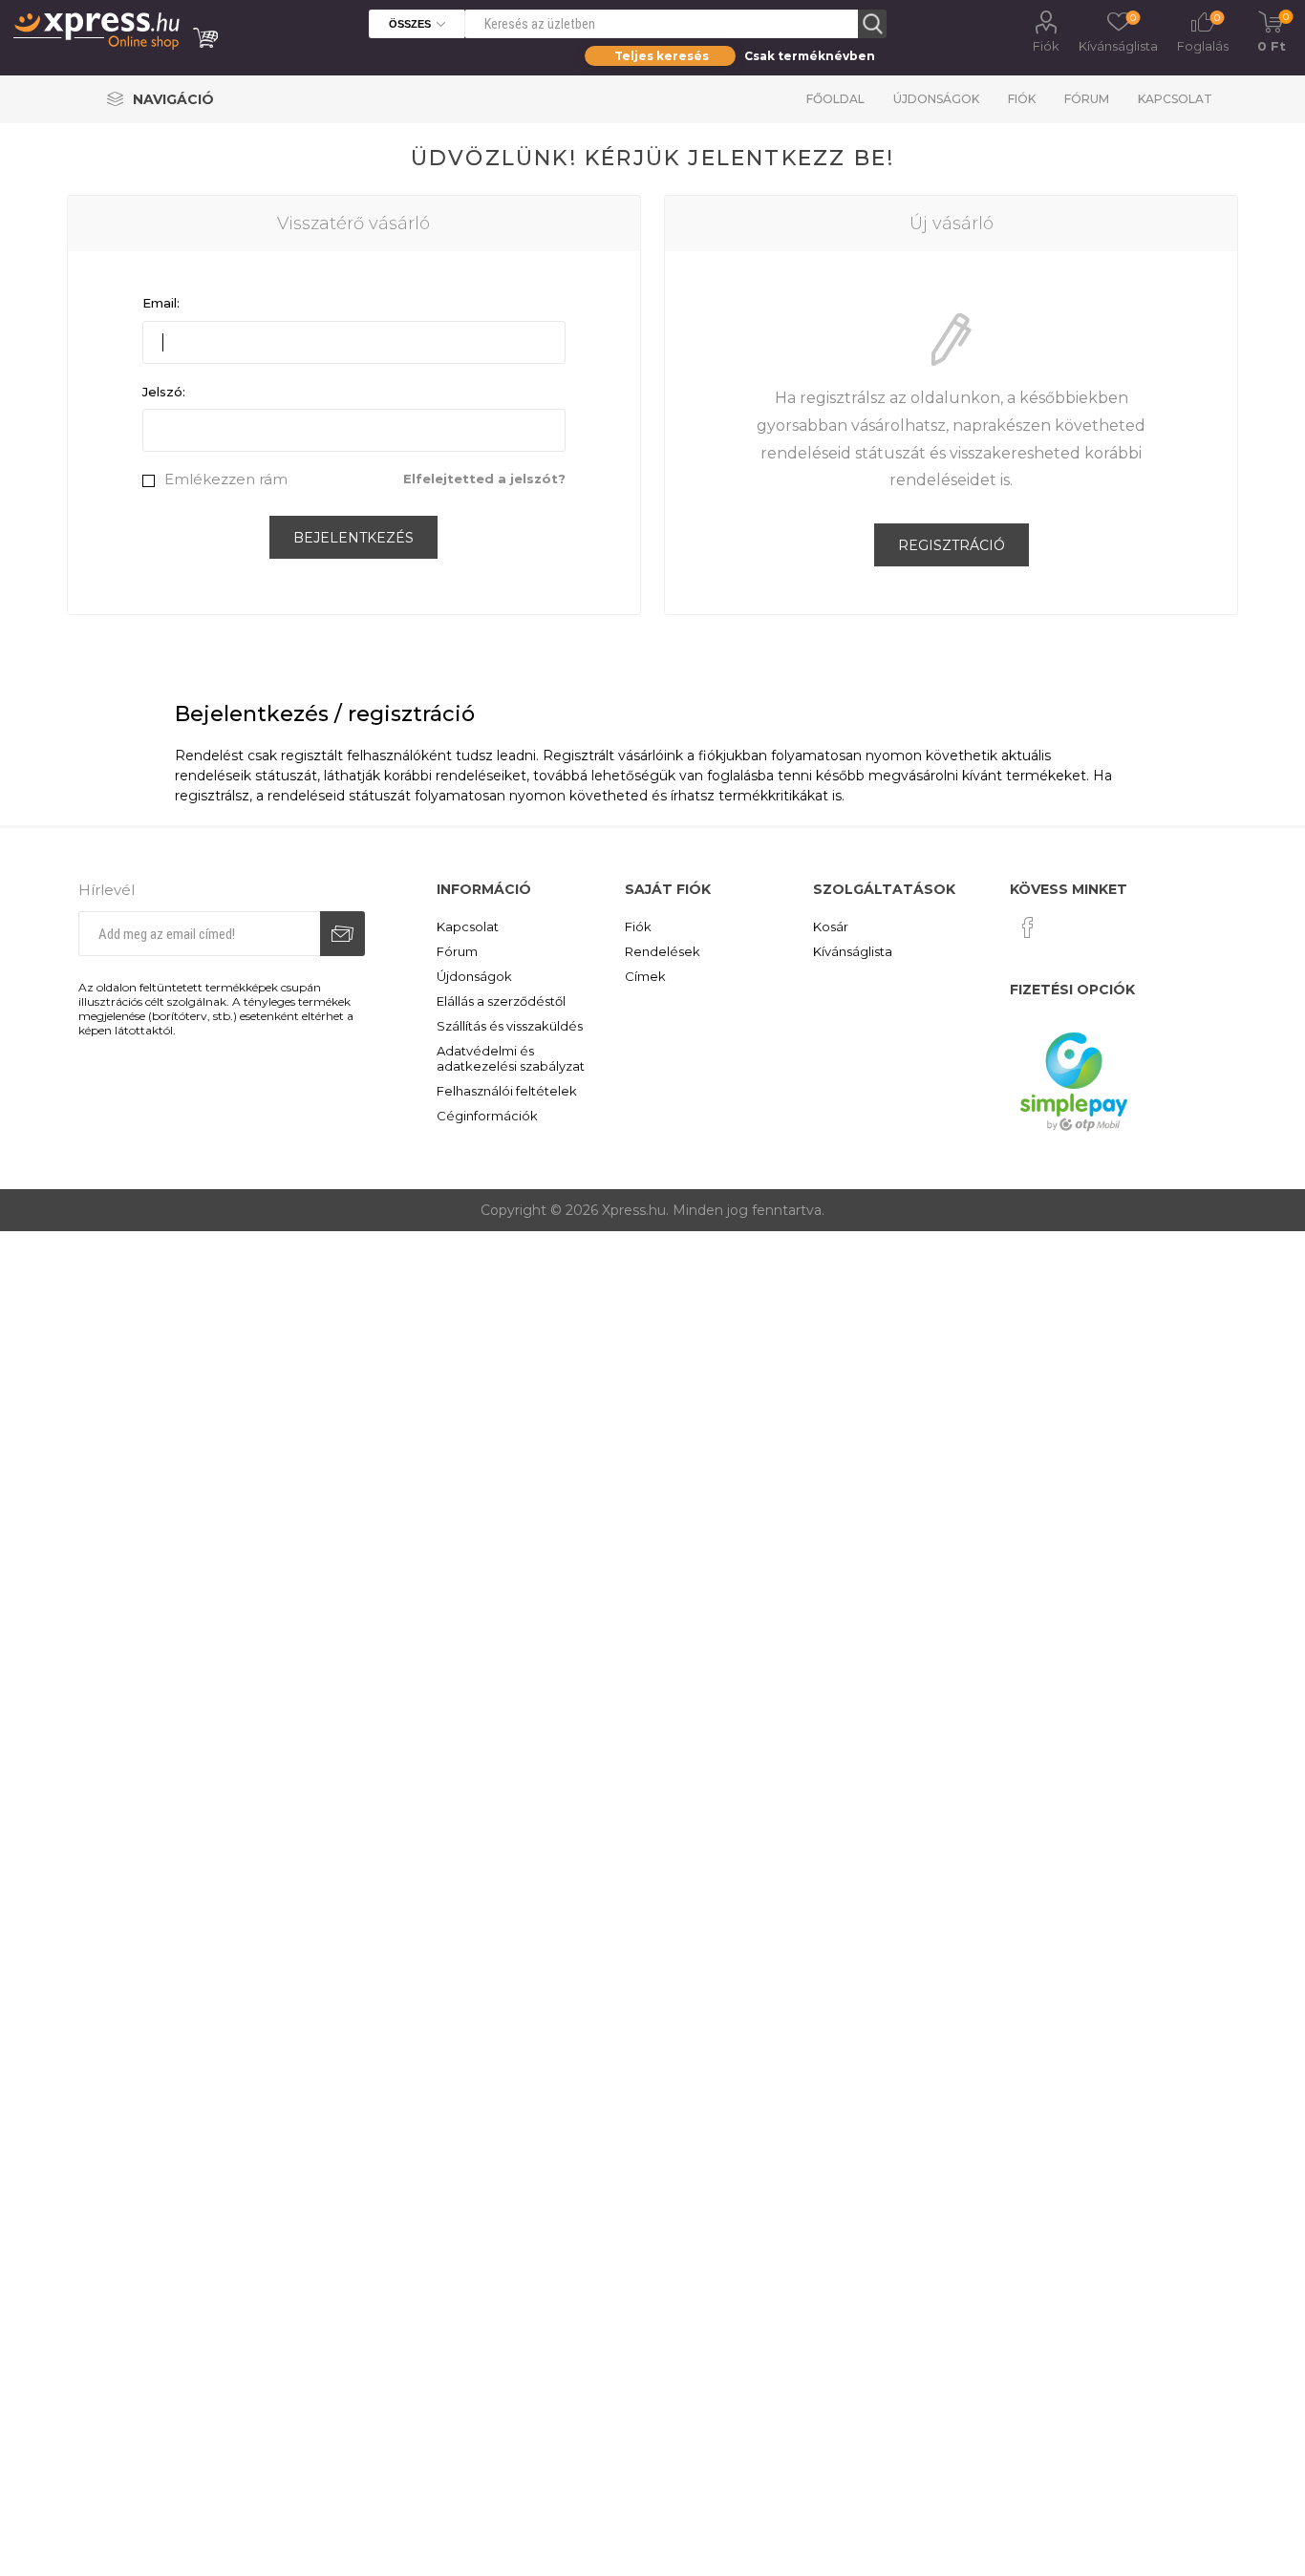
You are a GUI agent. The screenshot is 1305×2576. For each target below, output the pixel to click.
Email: (161, 303)
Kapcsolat (1175, 99)
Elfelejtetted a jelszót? (484, 479)
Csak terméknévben (810, 56)
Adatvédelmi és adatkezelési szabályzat (511, 1058)
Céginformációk (487, 1116)
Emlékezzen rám (226, 479)
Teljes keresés (662, 56)
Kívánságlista (853, 951)
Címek (645, 976)
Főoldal (835, 99)
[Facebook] (1028, 927)
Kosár (831, 926)
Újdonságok (936, 99)
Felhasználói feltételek (507, 1091)
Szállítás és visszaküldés (510, 1026)
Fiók (1046, 46)
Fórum (1087, 99)
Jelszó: (164, 392)
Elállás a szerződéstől (501, 1001)
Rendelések (663, 951)
